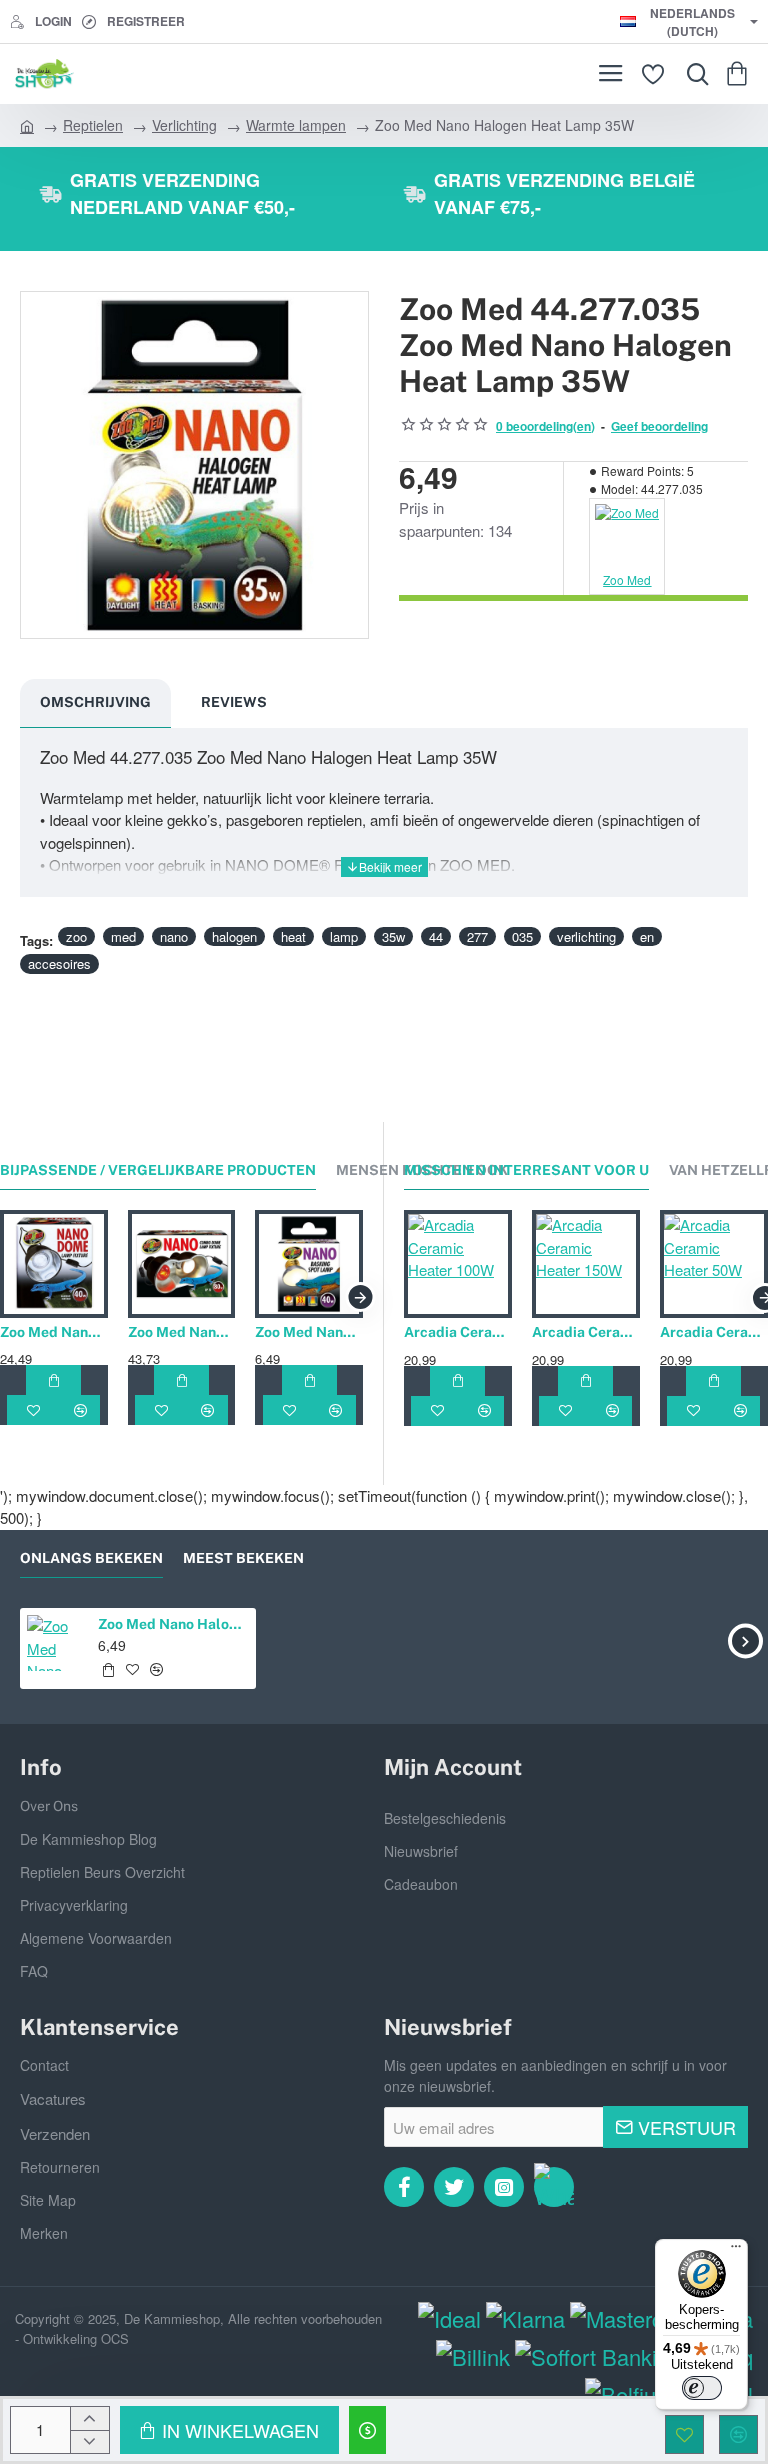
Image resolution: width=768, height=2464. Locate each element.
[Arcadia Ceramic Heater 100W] (458, 1264)
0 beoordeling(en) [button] (545, 426)
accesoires (59, 963)
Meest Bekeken (243, 1558)
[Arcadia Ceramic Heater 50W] (714, 1264)
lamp (344, 936)
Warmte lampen (296, 125)
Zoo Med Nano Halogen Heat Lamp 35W (173, 1624)
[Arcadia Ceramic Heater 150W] (586, 1264)
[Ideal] (449, 2318)
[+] (89, 2418)
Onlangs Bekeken (91, 1558)
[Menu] (610, 74)
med (123, 936)
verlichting (586, 936)
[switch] (702, 2388)
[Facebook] (404, 2187)
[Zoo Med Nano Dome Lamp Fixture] (54, 1264)
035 (522, 936)
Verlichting (184, 125)
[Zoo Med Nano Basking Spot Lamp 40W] (309, 1264)
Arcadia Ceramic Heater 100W (458, 1332)
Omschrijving (95, 702)
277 (477, 936)
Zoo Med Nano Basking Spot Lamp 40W (309, 1332)
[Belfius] (626, 2394)
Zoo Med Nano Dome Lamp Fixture (54, 1332)
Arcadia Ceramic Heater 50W (714, 1332)
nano (174, 936)
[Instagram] (504, 2187)
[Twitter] (454, 2187)
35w (393, 936)
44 (436, 936)
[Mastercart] (629, 2318)
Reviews (234, 702)
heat (293, 936)
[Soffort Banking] (598, 2356)
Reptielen (93, 125)
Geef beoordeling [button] (659, 426)
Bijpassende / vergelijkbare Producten (158, 1170)
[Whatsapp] (554, 2187)
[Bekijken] (740, 74)
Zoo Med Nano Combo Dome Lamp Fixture (182, 1332)
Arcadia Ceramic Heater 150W (586, 1332)
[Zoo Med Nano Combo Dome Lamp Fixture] (182, 1264)
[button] (229, 2430)
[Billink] (473, 2356)
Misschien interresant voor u (526, 1170)
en (647, 936)
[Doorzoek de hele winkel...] (693, 74)
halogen (234, 936)
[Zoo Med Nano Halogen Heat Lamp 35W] (54, 1642)
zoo (76, 936)
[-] (89, 2441)
